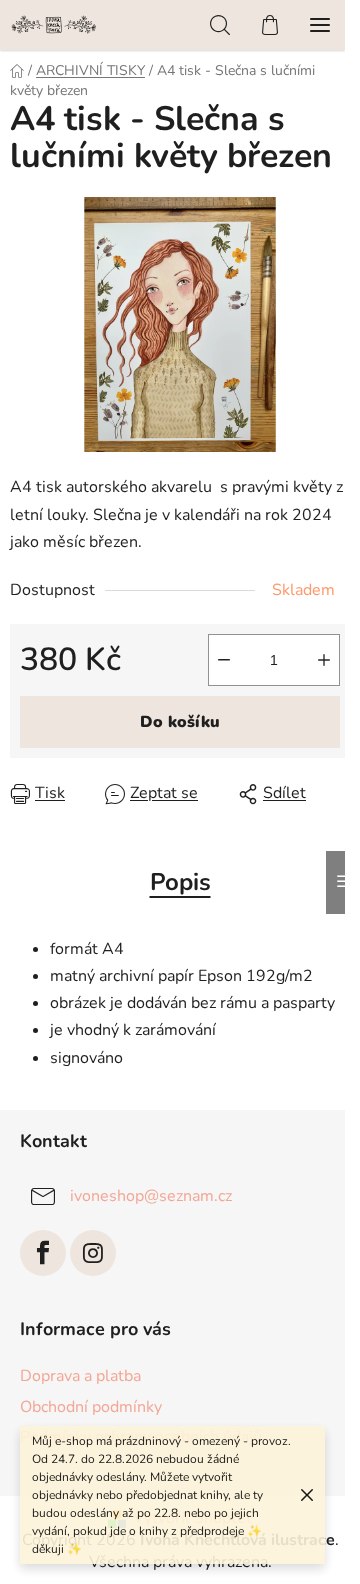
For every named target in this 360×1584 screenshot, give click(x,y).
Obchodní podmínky (91, 1407)
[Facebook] (43, 1253)
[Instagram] (93, 1253)
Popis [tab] (180, 882)
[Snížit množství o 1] (224, 660)
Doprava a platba (80, 1376)
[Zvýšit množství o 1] (324, 660)
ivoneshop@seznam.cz (151, 1196)
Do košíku (180, 722)
